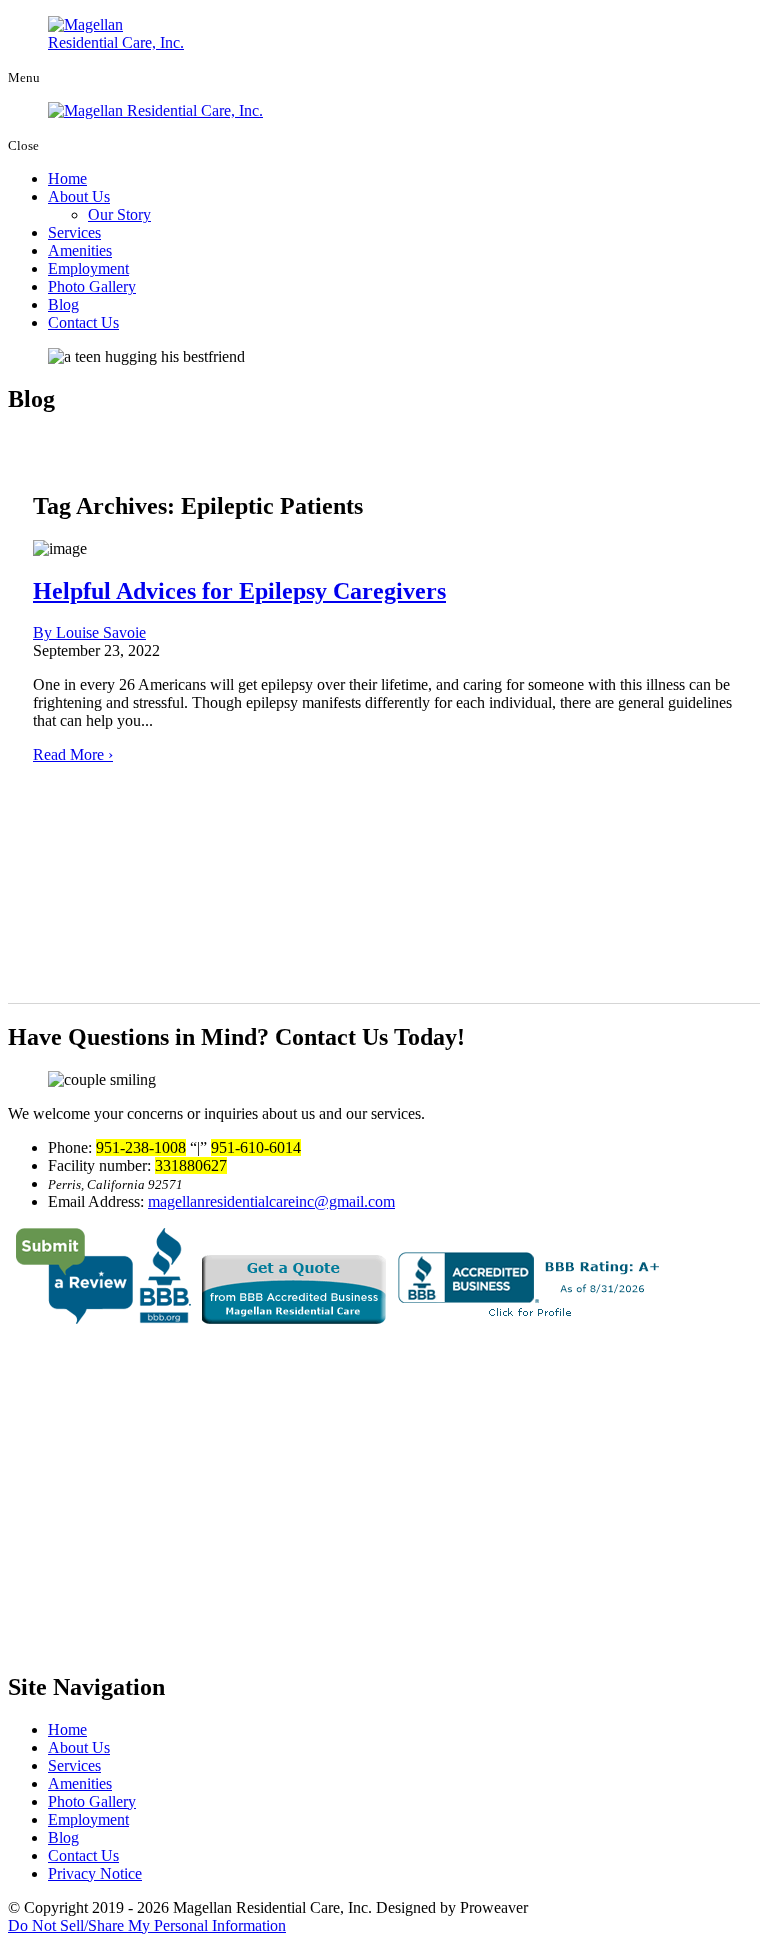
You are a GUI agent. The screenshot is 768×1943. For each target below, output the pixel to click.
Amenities (80, 250)
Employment (88, 268)
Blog (63, 304)
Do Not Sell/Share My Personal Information (147, 1925)
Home (67, 178)
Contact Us (83, 322)
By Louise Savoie (89, 632)
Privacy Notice (95, 1873)
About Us (79, 196)
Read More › (73, 754)
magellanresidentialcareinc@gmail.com (271, 1201)
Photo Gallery (92, 286)
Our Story (119, 214)
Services (74, 232)
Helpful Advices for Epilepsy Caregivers (239, 591)
